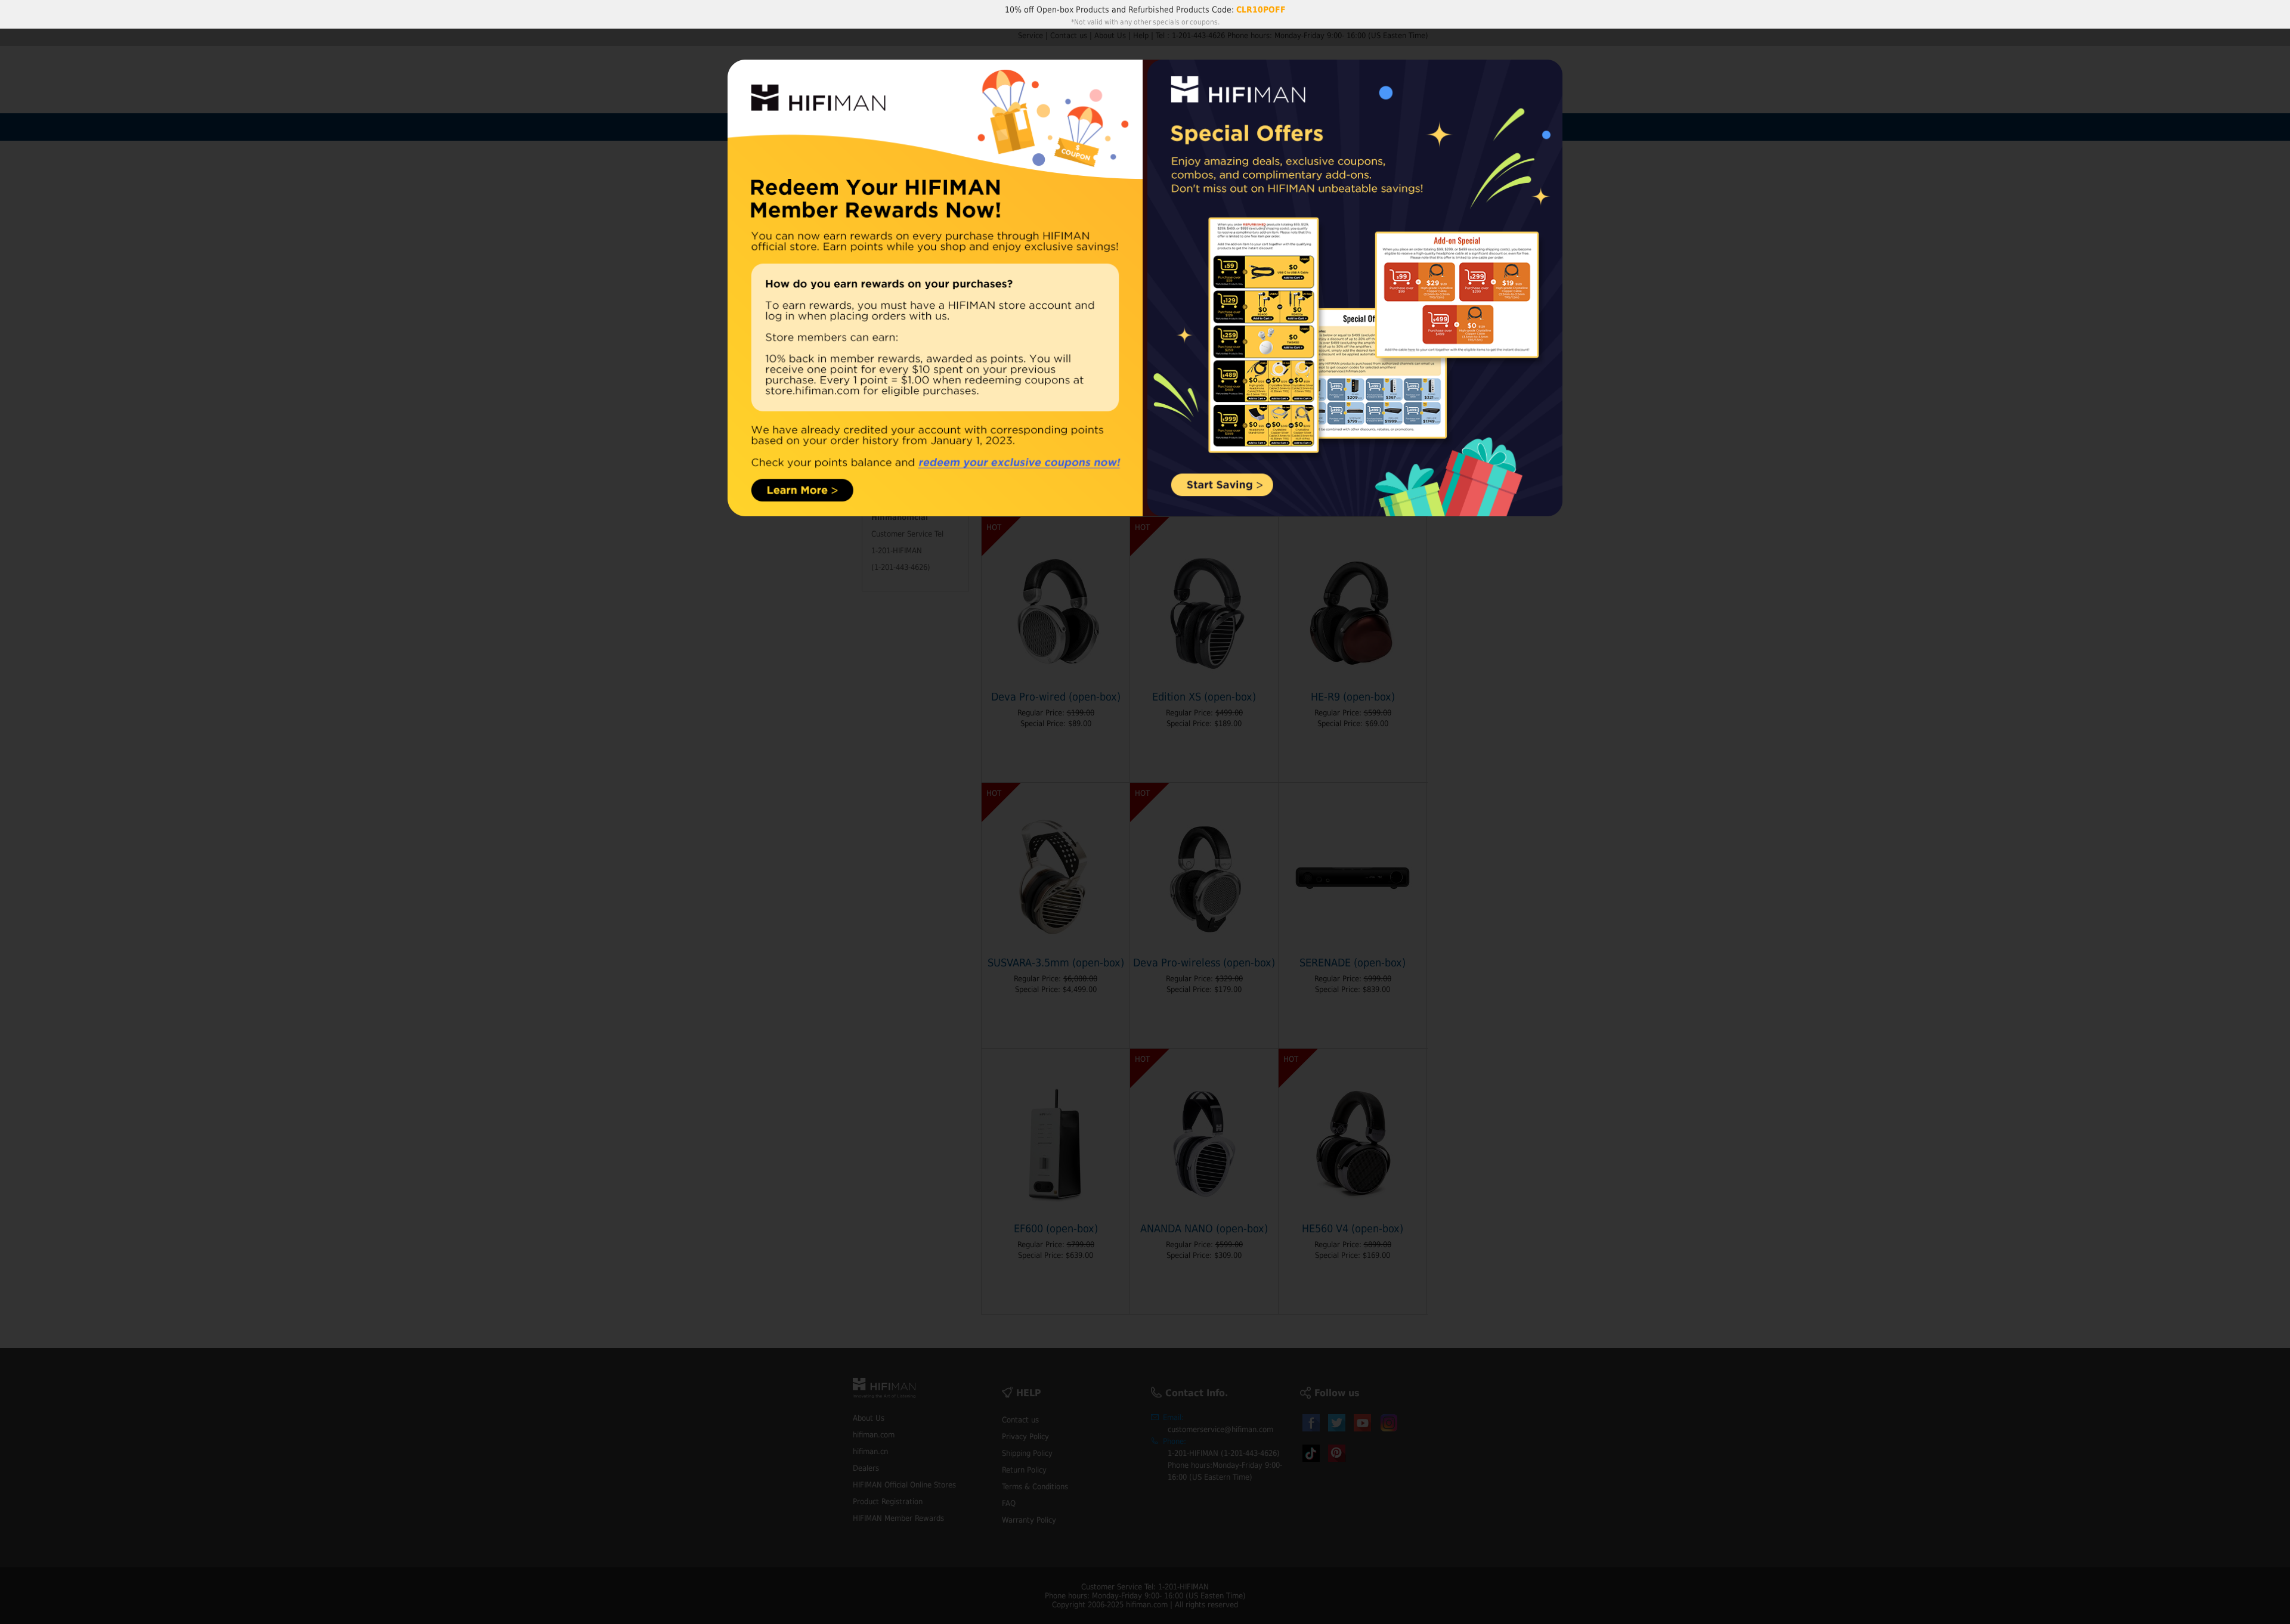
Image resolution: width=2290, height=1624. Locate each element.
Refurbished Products (1169, 10)
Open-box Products (1073, 10)
